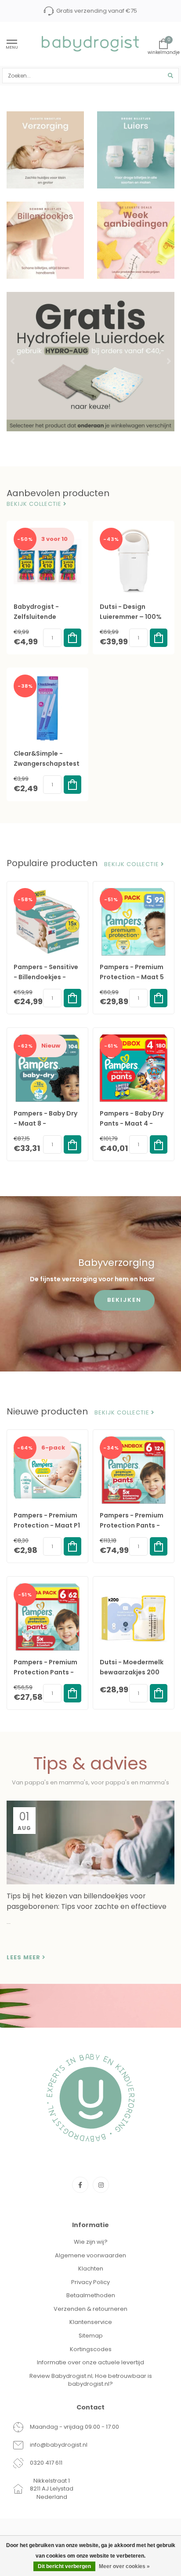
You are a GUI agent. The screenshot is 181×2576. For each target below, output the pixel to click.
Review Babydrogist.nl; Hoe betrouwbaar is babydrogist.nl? (91, 2380)
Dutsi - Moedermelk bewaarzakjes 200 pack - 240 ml (132, 1672)
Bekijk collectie (35, 504)
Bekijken (124, 1300)
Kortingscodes (91, 2349)
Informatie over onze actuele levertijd (90, 2362)
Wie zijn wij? (91, 2242)
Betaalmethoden (91, 2295)
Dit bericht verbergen (64, 2566)
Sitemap (91, 2336)
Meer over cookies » (124, 2566)
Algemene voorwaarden (90, 2255)
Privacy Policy (90, 2282)
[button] (13, 362)
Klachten (91, 2269)
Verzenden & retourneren (90, 2309)
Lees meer (24, 1958)
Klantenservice (91, 2322)
